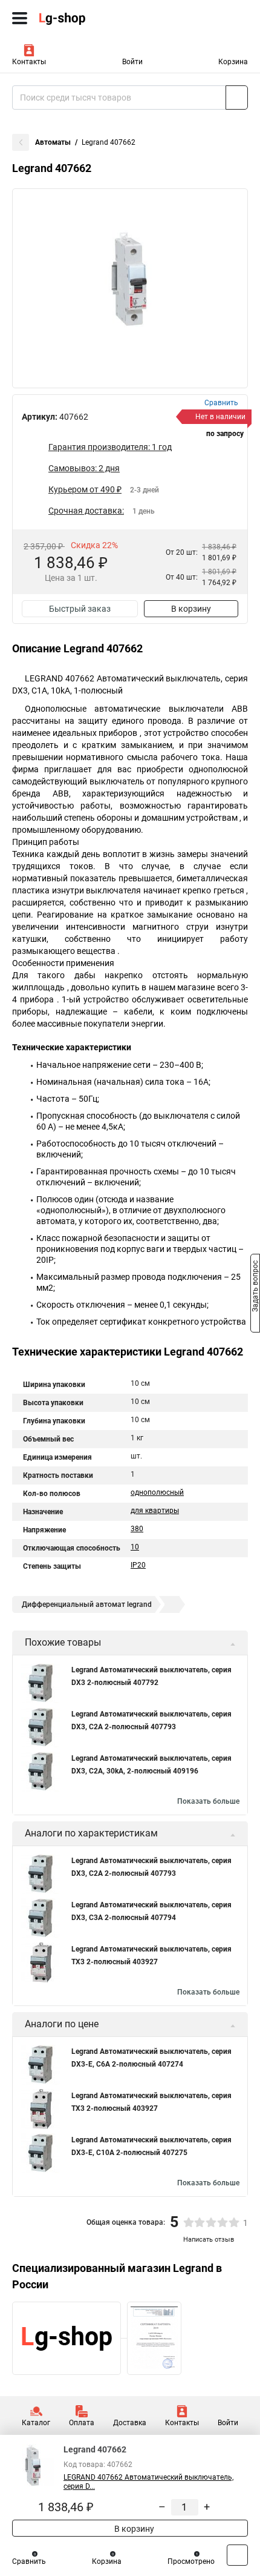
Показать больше (208, 1801)
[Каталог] (20, 18)
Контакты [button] (29, 62)
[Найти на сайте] (237, 98)
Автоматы (53, 142)
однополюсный (157, 1492)
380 (137, 1529)
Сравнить (29, 2561)
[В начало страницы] (237, 2555)
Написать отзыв (209, 2240)
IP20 (138, 1565)
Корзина (233, 62)
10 (135, 1547)
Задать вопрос (255, 1287)
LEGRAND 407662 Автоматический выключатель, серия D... (148, 2482)
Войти (132, 62)
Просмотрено (191, 2561)
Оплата (82, 2423)
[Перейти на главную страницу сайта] (91, 18)
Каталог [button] (36, 2423)
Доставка (130, 2423)
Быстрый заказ (80, 609)
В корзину (191, 609)
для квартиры (155, 1511)
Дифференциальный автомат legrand (87, 1604)
